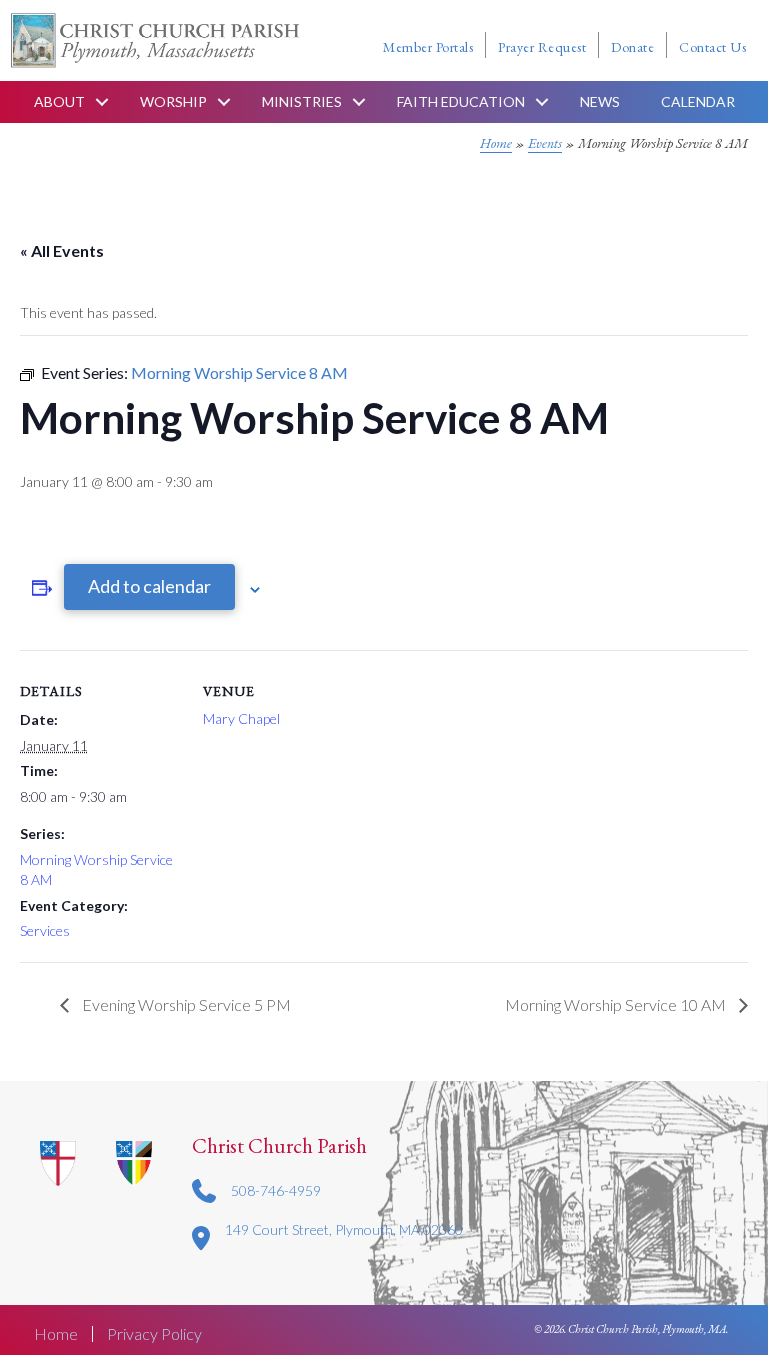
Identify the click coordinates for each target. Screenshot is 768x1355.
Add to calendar (149, 586)
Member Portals (428, 47)
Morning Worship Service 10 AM (617, 1004)
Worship (173, 101)
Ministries (302, 101)
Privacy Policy (154, 1334)
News (600, 101)
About (59, 101)
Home (496, 143)
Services (45, 930)
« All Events (62, 250)
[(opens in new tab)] (134, 1161)
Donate (632, 47)
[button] (102, 102)
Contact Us (712, 47)
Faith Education (461, 101)
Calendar (698, 101)
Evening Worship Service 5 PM (185, 1004)
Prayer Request (542, 47)
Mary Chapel (241, 718)
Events (545, 143)
